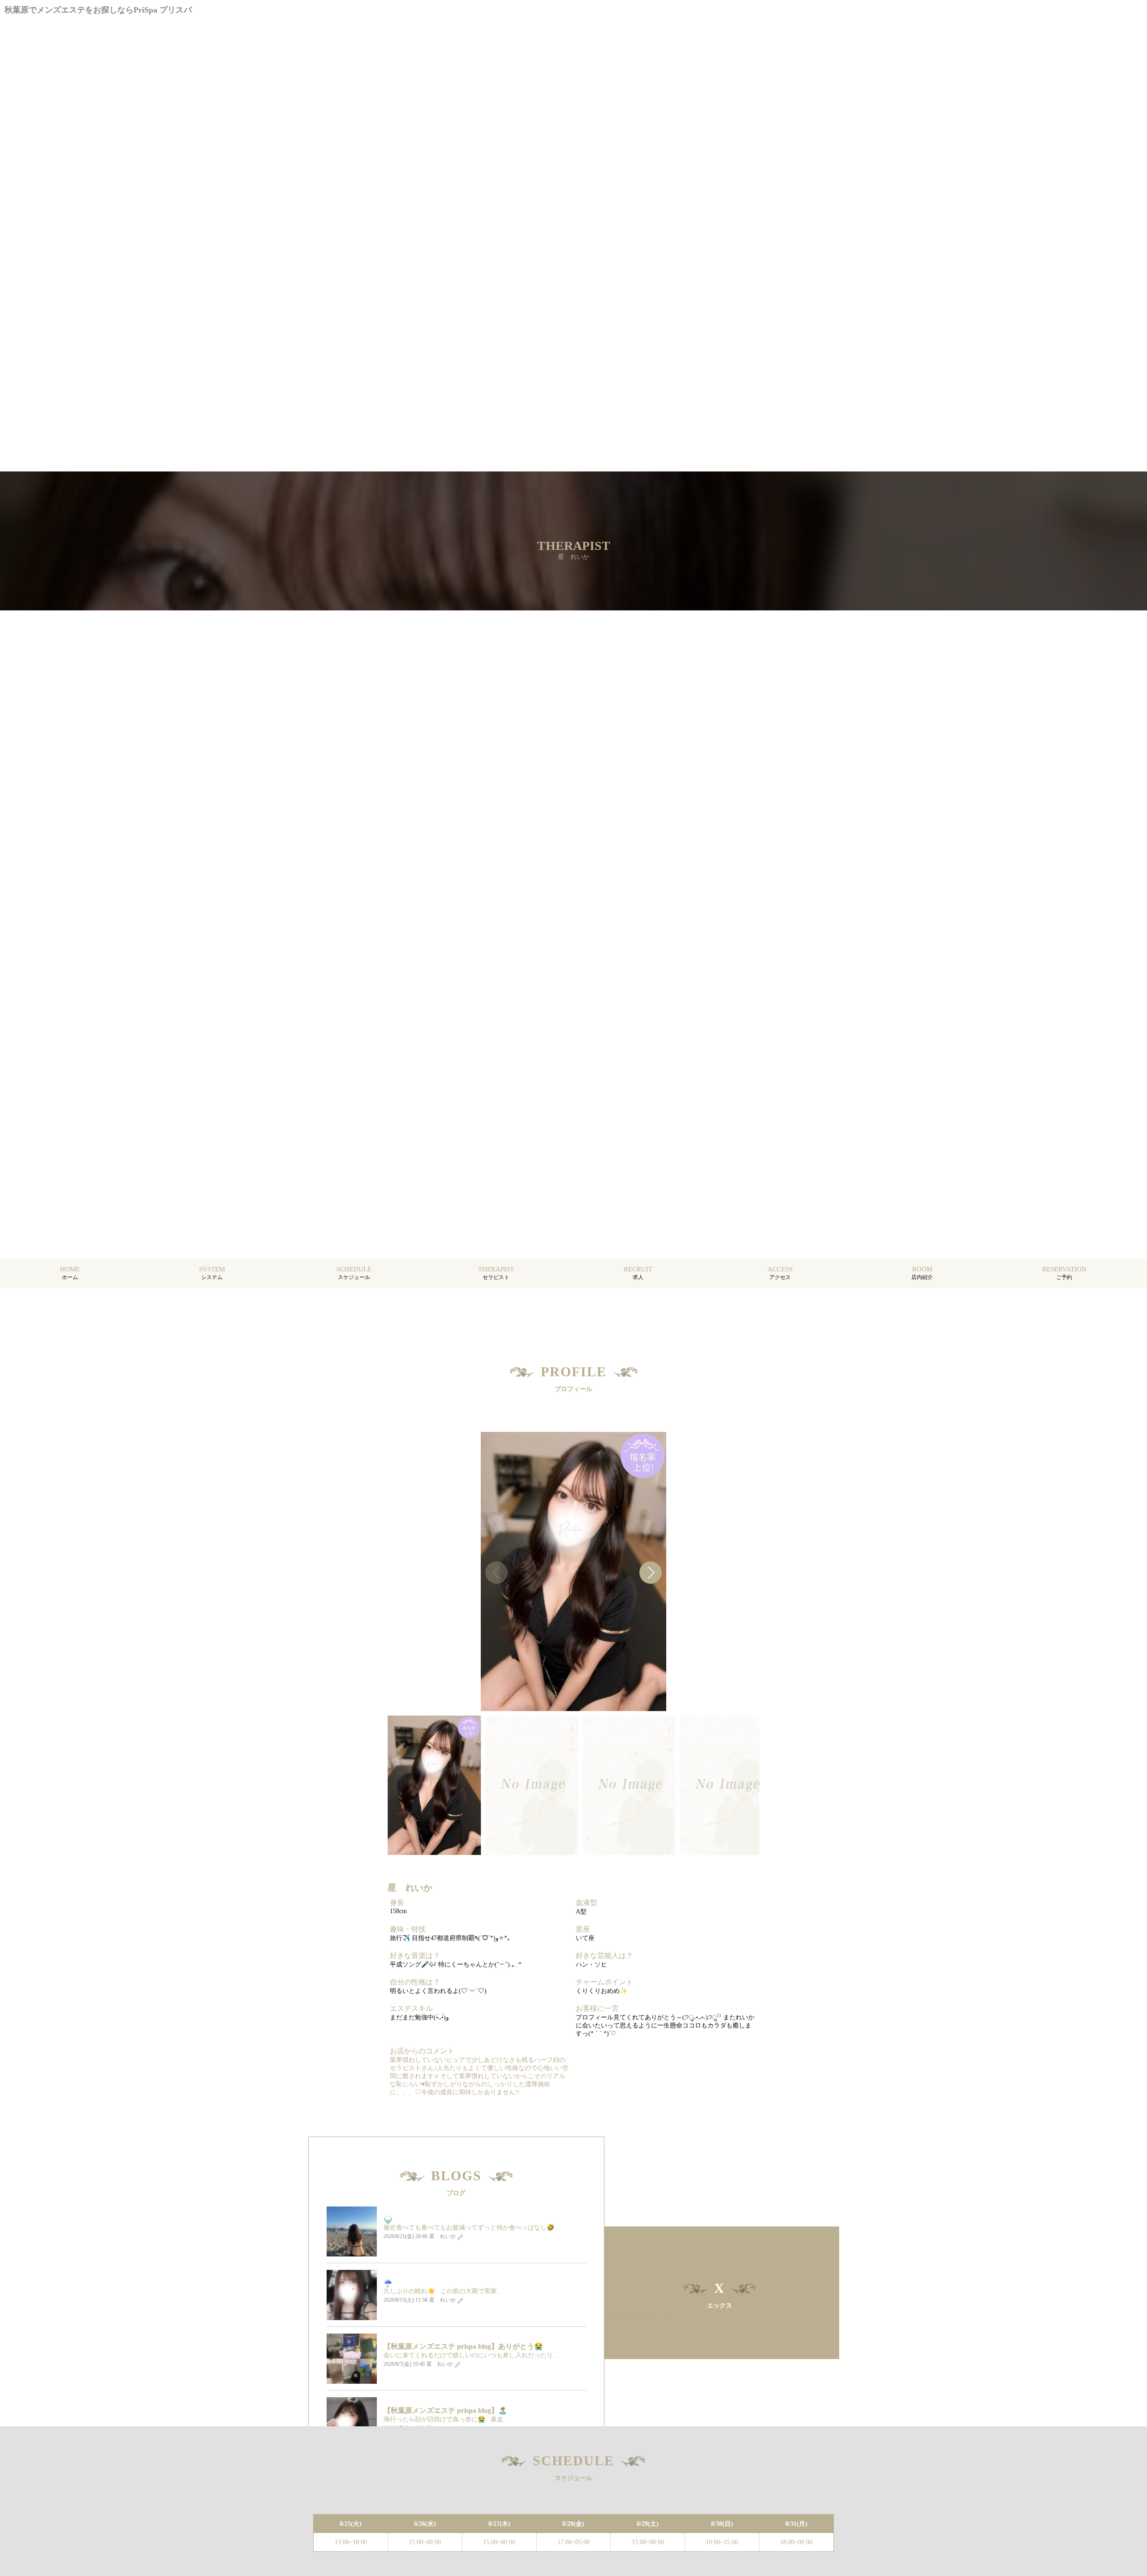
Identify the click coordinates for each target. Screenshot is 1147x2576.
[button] (651, 1573)
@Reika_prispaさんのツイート (655, 2314)
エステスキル (411, 2008)
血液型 (586, 1903)
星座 (583, 1929)
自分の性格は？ (415, 1982)
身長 (397, 1903)
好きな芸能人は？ (604, 1956)
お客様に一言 (597, 2008)
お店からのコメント (422, 2051)
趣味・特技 (408, 1929)
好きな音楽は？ (415, 1956)
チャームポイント (604, 1982)
